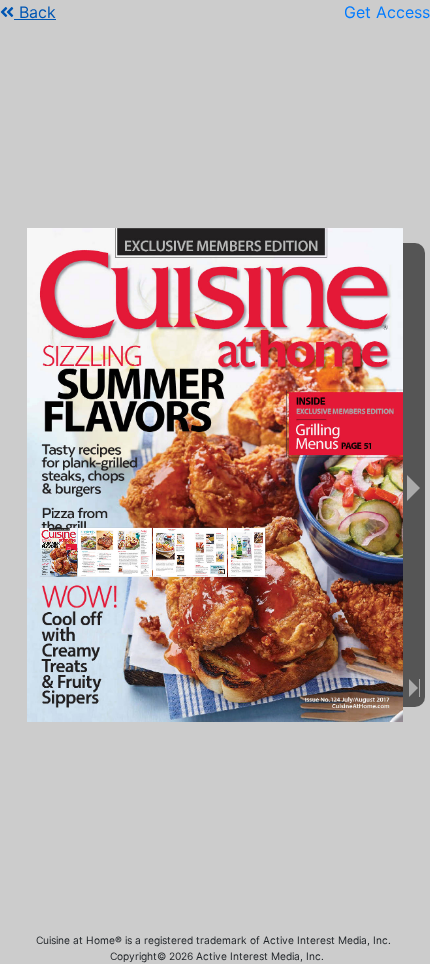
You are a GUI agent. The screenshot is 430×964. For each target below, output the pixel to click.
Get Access (387, 12)
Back (35, 12)
